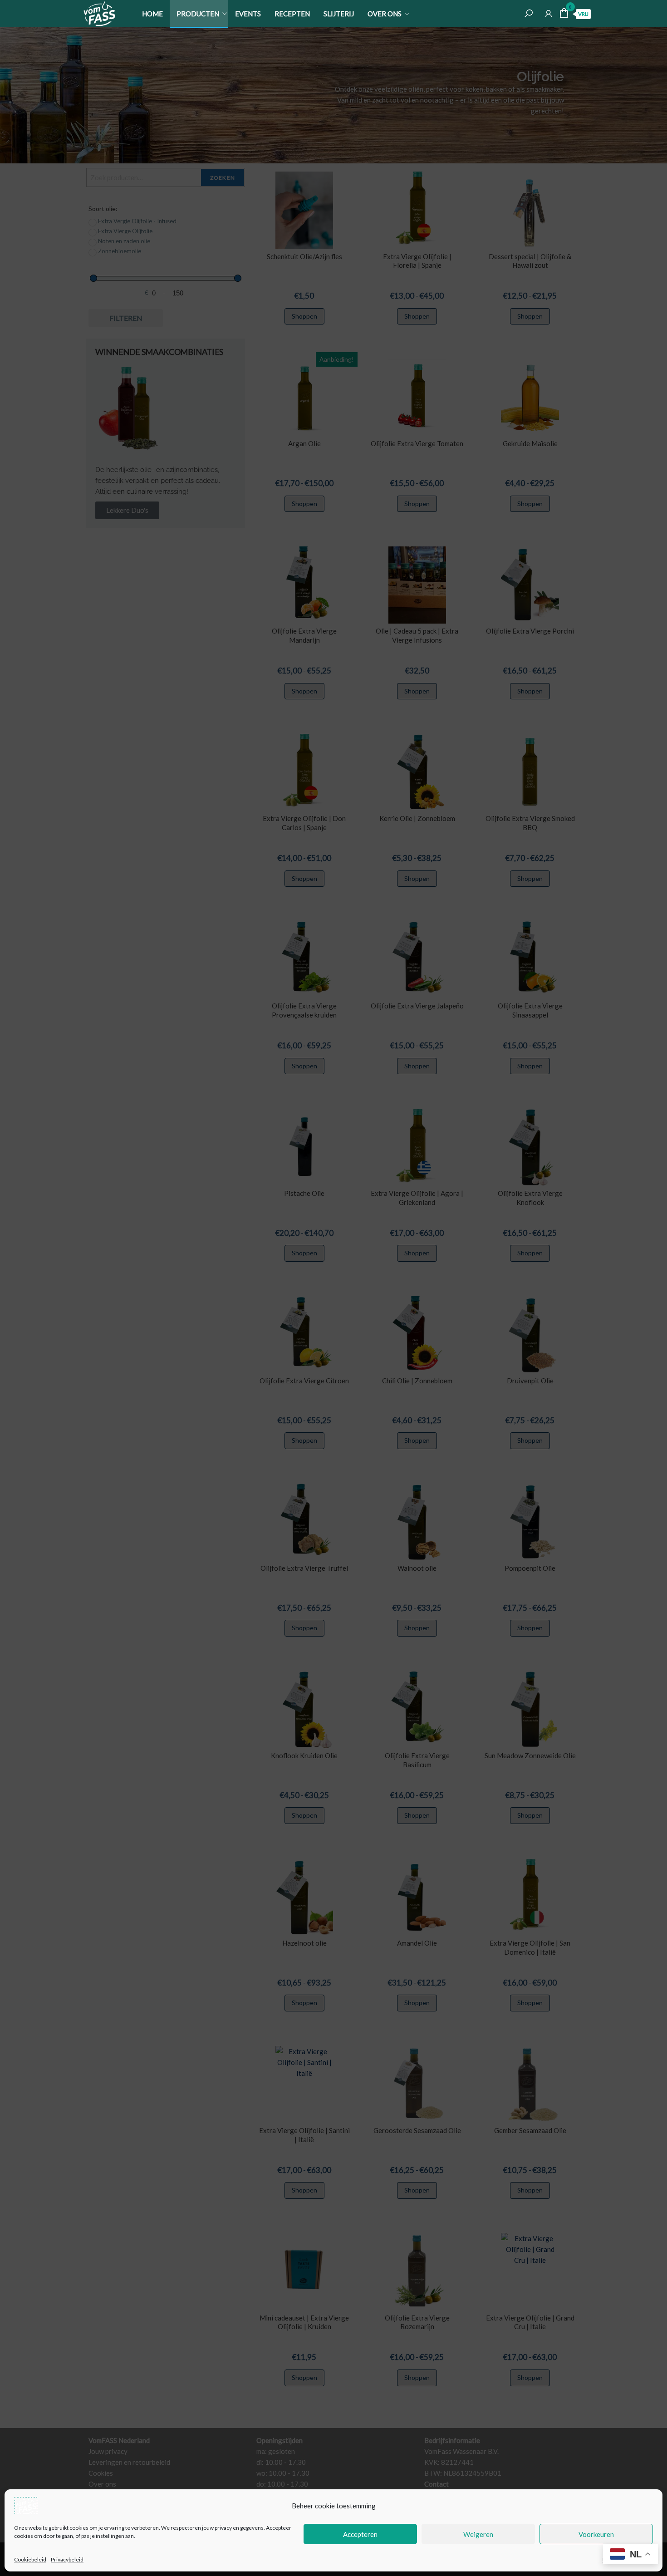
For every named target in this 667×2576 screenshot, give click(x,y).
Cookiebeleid (30, 2559)
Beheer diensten (623, 2559)
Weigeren (478, 2534)
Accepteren (360, 2534)
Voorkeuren (596, 2534)
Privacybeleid (67, 2559)
